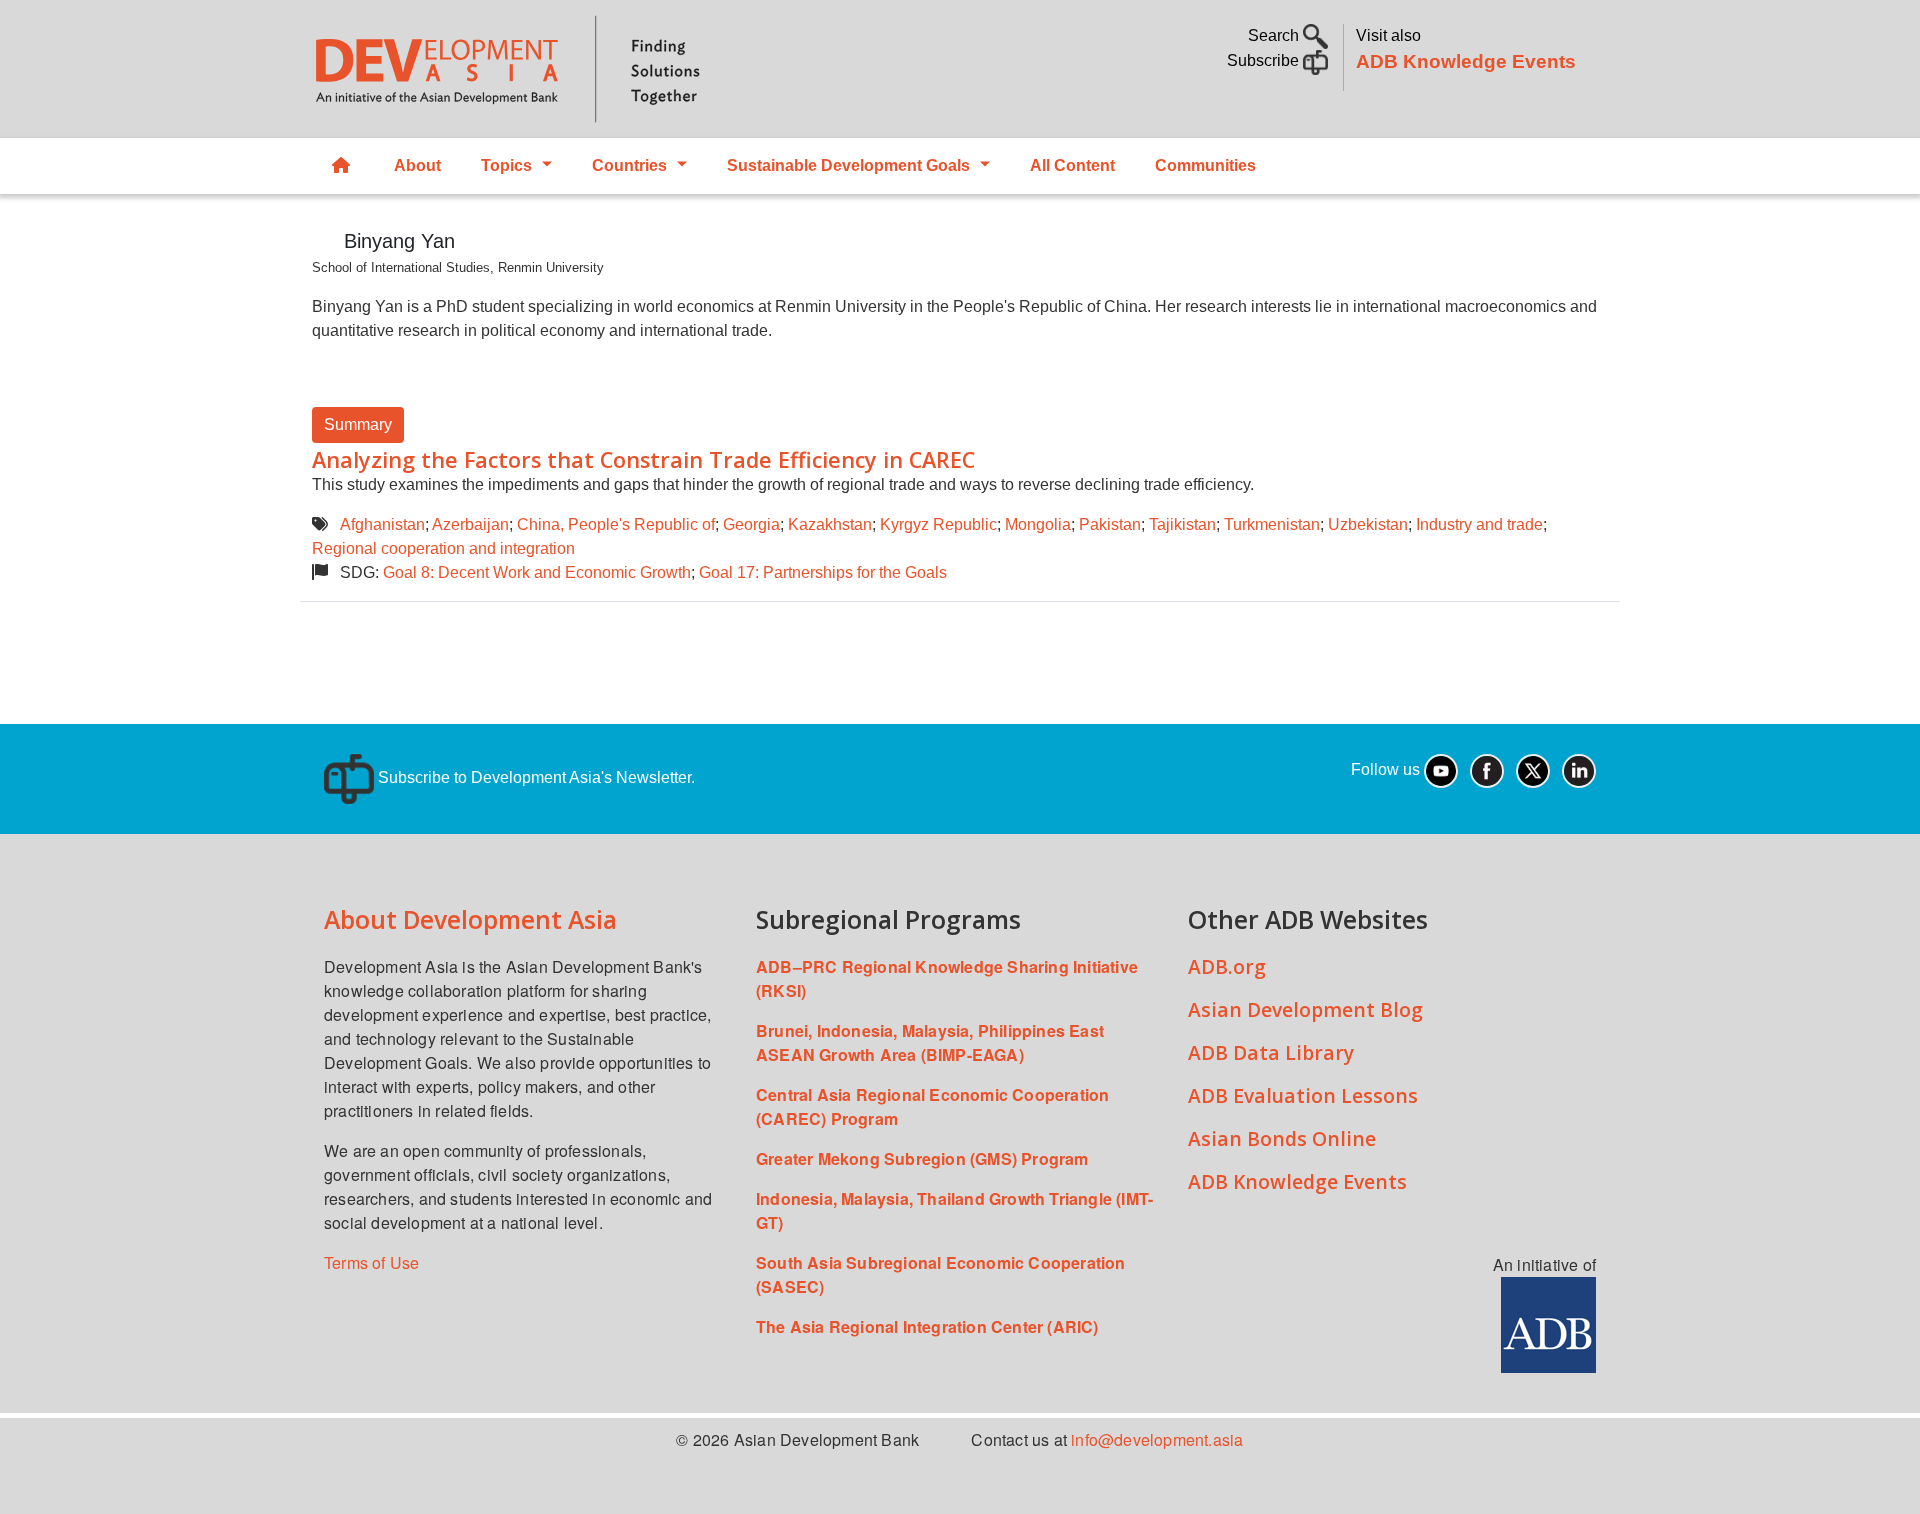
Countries (629, 165)
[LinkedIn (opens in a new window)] (1579, 769)
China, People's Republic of (616, 524)
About (417, 165)
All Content (1072, 165)
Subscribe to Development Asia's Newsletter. (534, 777)
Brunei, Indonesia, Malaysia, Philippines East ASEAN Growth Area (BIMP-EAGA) (930, 1042)
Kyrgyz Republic (938, 524)
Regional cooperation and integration (443, 548)
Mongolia (1038, 524)
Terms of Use (371, 1262)
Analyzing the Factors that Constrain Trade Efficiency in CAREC (643, 459)
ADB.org (1227, 966)
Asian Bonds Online (1282, 1138)
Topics (506, 165)
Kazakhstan (830, 524)
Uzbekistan (1368, 524)
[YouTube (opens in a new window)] (1441, 769)
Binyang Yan (399, 241)
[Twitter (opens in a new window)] (1533, 769)
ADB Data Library (1271, 1052)
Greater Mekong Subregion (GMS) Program (922, 1158)
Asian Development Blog (1305, 1009)
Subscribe (1265, 60)
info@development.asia (1157, 1439)
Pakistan (1110, 524)
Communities (1205, 165)
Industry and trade (1479, 524)
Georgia (751, 524)
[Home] (626, 69)
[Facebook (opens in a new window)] (1487, 769)
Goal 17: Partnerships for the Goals (823, 572)
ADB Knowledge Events (1466, 61)
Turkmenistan (1272, 524)
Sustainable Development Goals (848, 165)
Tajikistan (1182, 524)
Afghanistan (382, 524)
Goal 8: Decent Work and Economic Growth (537, 572)
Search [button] (1275, 35)
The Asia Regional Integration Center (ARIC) (927, 1326)
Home (343, 166)
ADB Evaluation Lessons (1303, 1095)
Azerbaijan (470, 524)
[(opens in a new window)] (1548, 1322)
